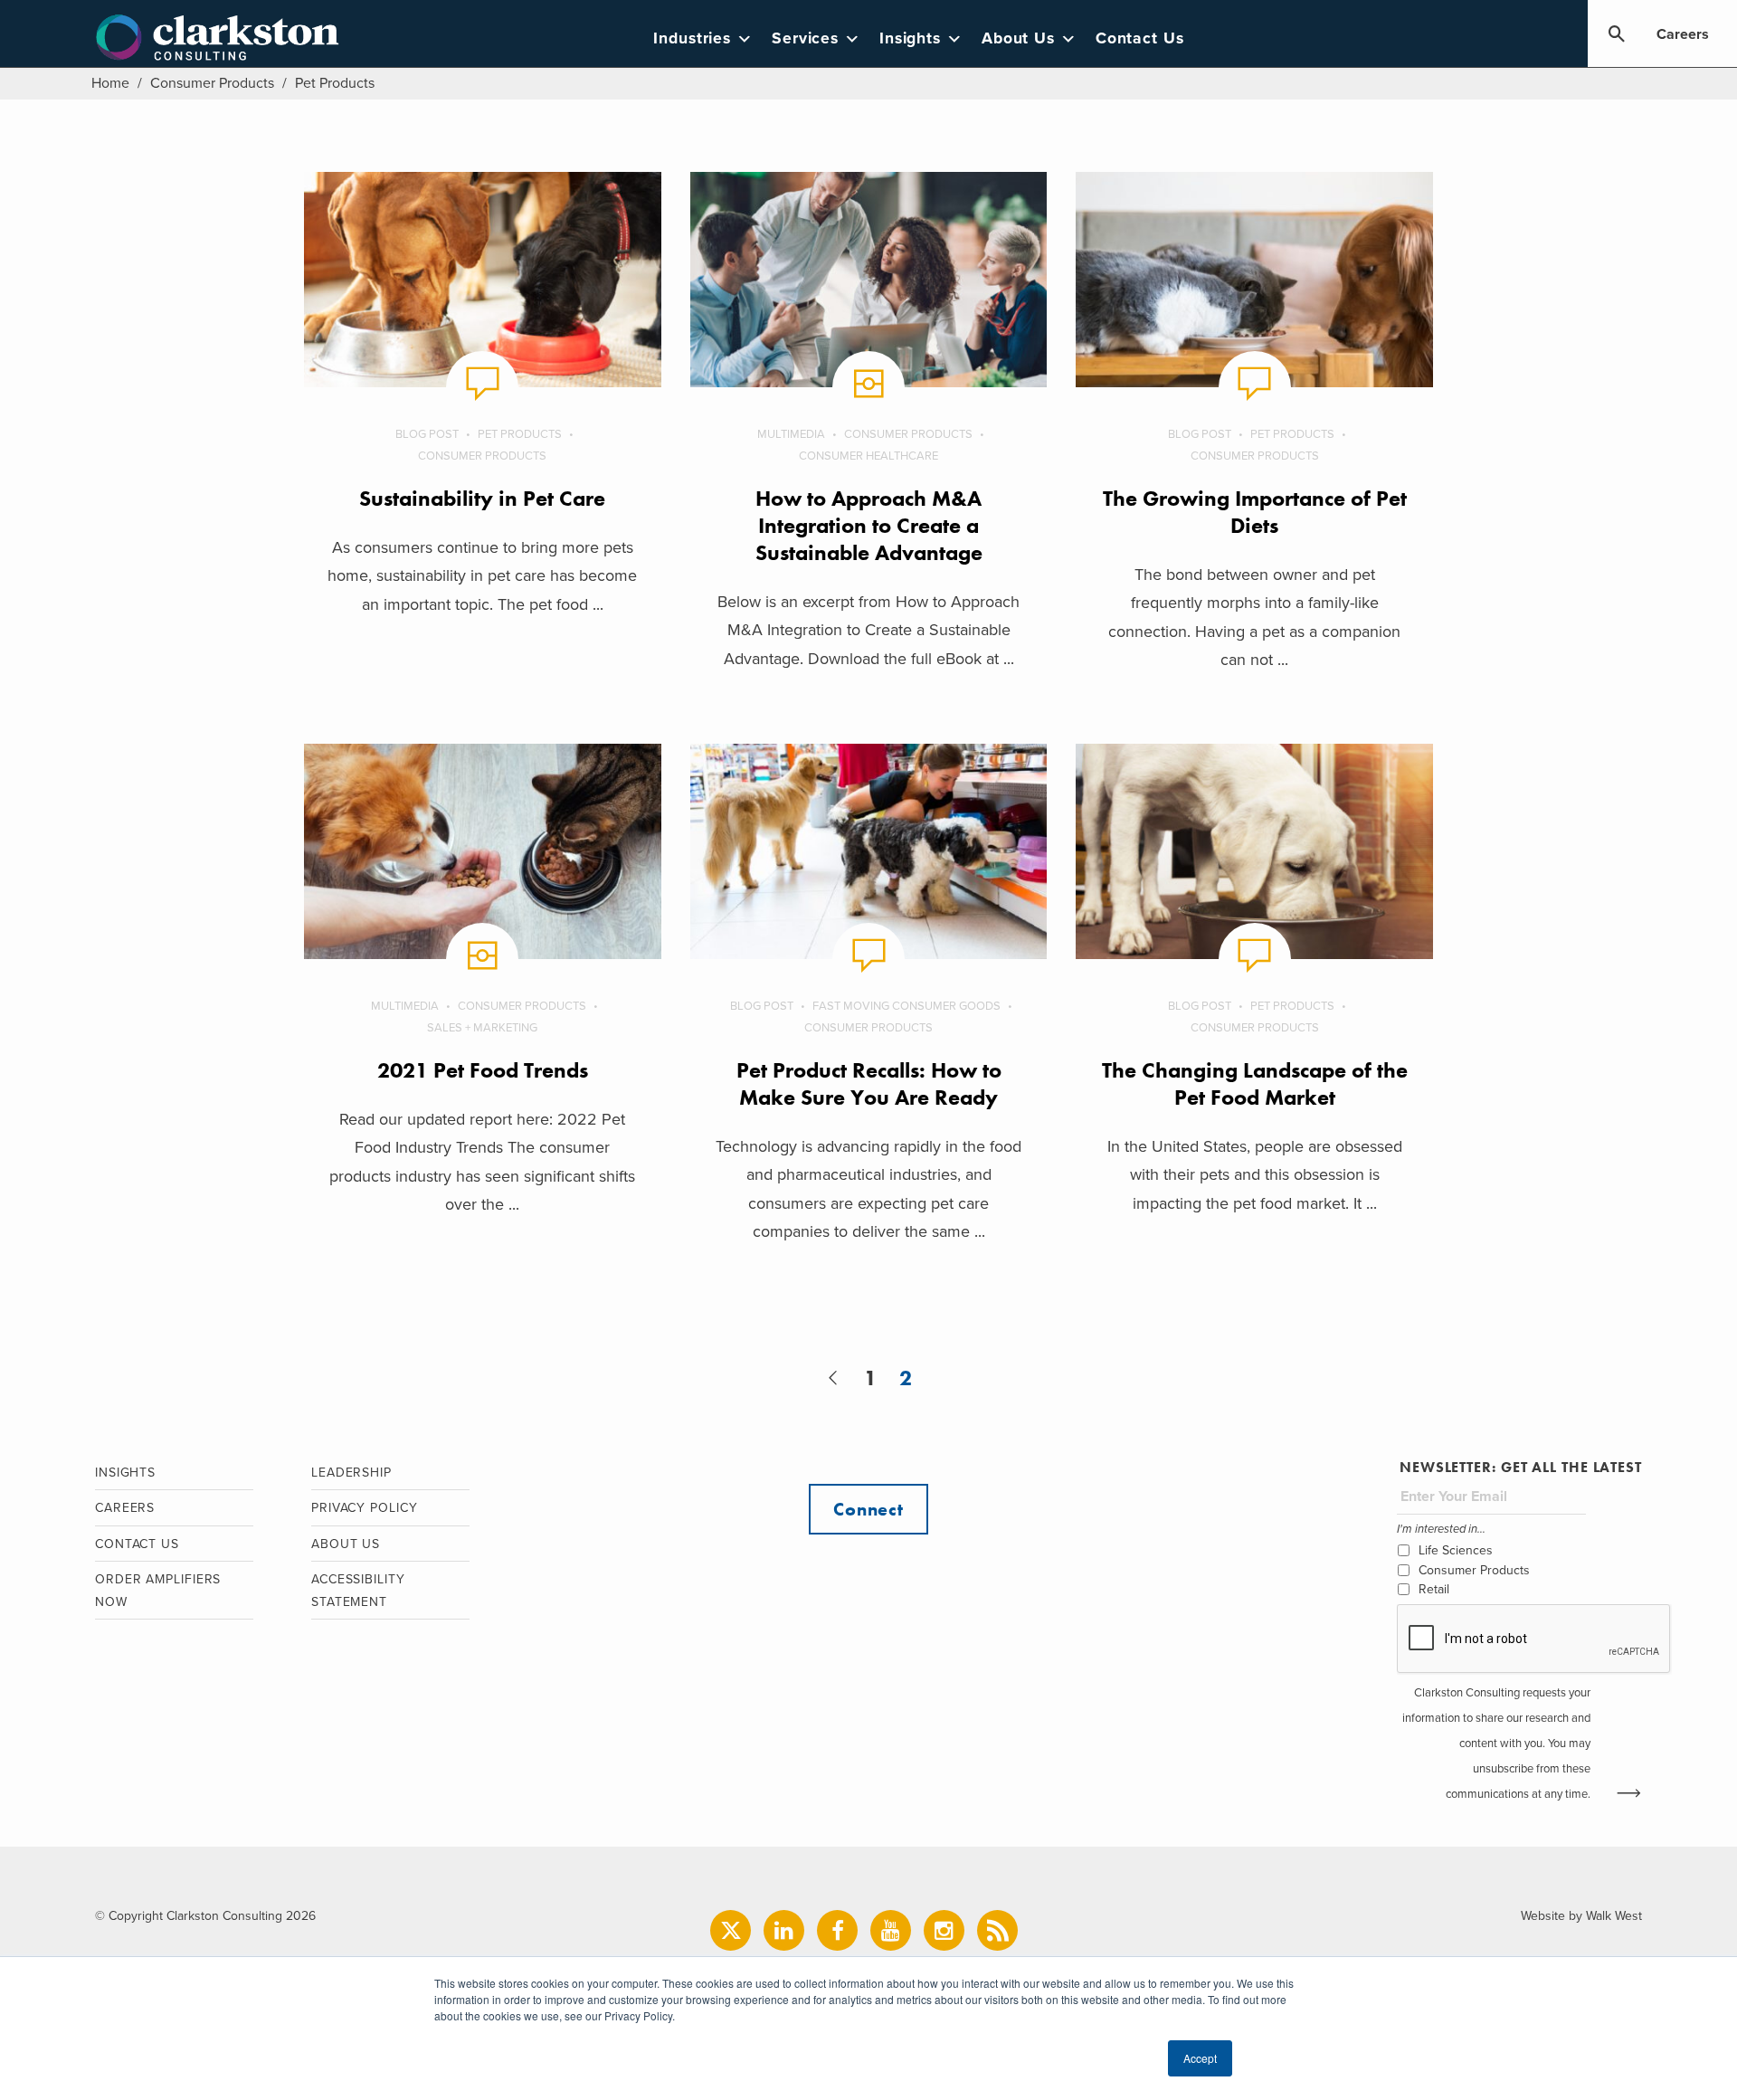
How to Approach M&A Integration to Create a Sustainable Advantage (869, 525)
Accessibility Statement (358, 1591)
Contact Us (1140, 38)
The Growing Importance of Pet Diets (1255, 512)
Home (110, 83)
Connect (868, 1509)
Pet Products (520, 434)
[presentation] (1534, 1639)
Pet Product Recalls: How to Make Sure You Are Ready (869, 1083)
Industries (692, 38)
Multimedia (791, 434)
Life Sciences (1456, 1550)
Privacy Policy (365, 1508)
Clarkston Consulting (218, 38)
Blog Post (427, 434)
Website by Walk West (1581, 1916)
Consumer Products (212, 83)
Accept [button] (1200, 2058)
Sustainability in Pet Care (482, 498)
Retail (1434, 1589)
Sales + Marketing (482, 1028)
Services (805, 38)
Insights (910, 38)
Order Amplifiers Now (158, 1591)
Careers (1683, 34)
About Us (1018, 38)
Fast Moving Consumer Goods (906, 1006)
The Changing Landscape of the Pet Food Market (1255, 1083)
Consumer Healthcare (868, 456)
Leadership (351, 1473)
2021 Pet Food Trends (483, 1070)
